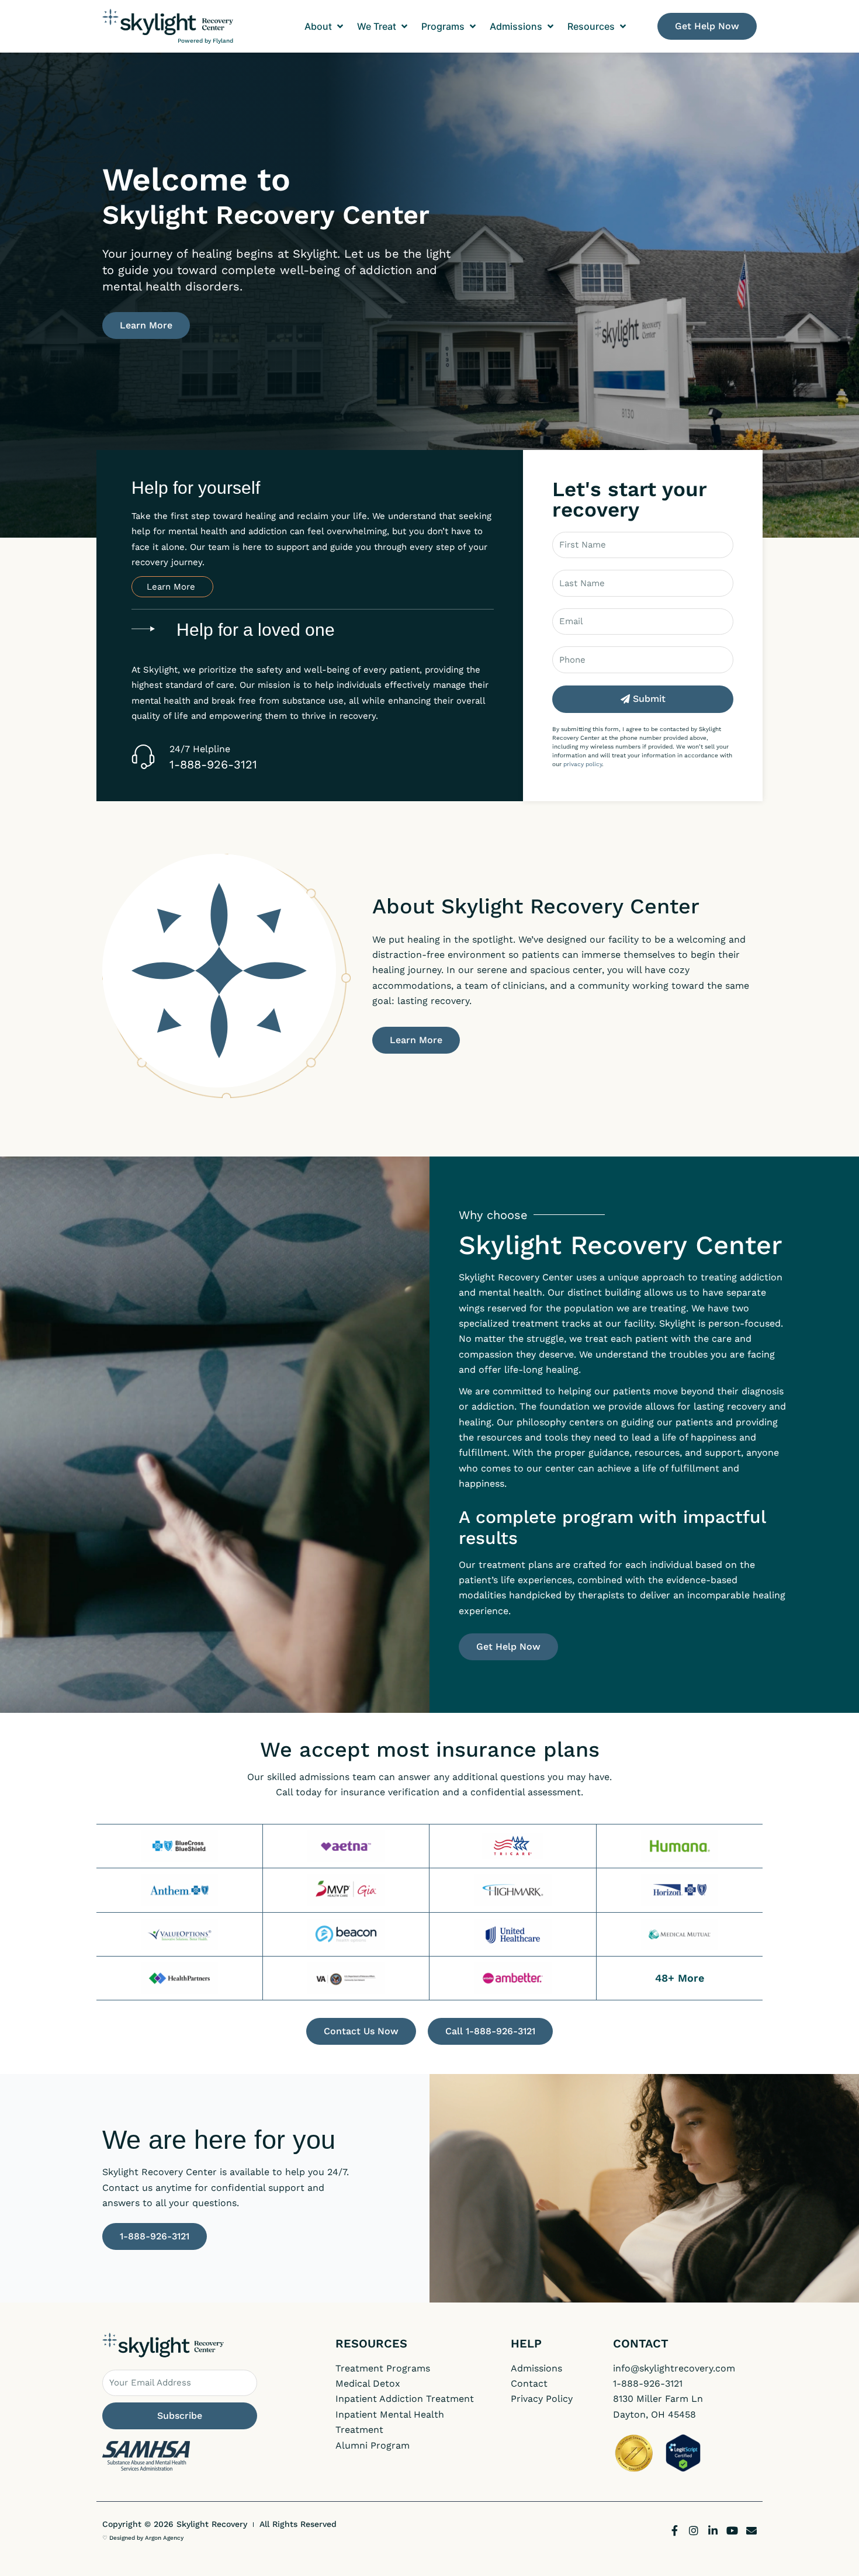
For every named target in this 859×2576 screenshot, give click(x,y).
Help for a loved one (256, 630)
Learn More (172, 587)
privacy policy (583, 764)
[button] (325, 26)
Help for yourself (196, 488)
